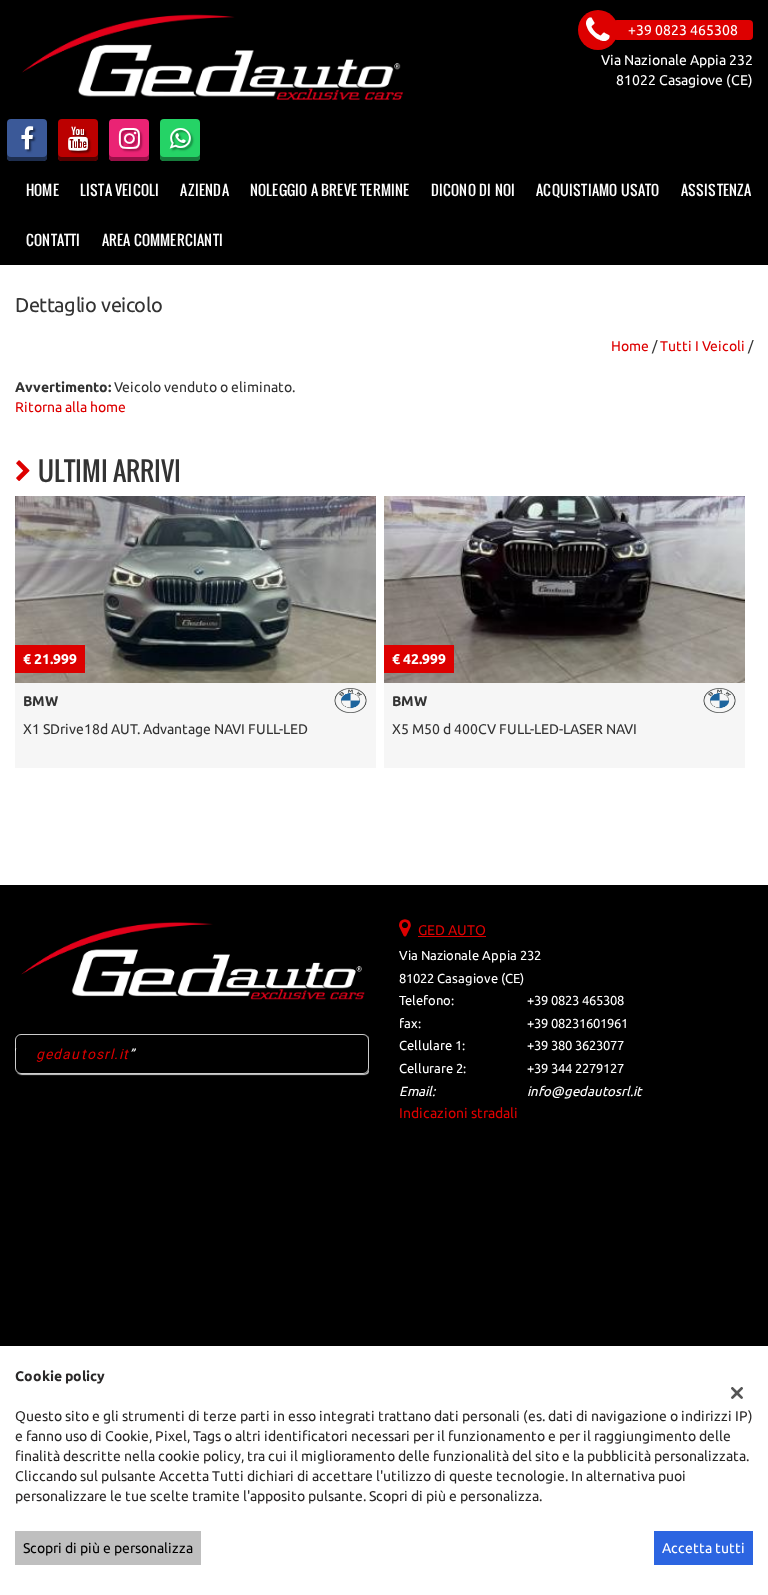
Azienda (204, 189)
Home (42, 189)
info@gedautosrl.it (584, 1091)
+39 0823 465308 (575, 1000)
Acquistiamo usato (597, 189)
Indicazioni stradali (458, 1113)
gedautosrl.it (83, 1054)
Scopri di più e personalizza (108, 1548)
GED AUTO (452, 930)
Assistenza (716, 189)
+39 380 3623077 (575, 1045)
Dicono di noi (473, 189)
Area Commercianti (162, 239)
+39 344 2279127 (575, 1068)
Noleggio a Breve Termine (330, 189)
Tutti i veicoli (702, 346)
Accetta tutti (703, 1548)
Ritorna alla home (70, 407)
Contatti (53, 239)
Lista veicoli (120, 189)
